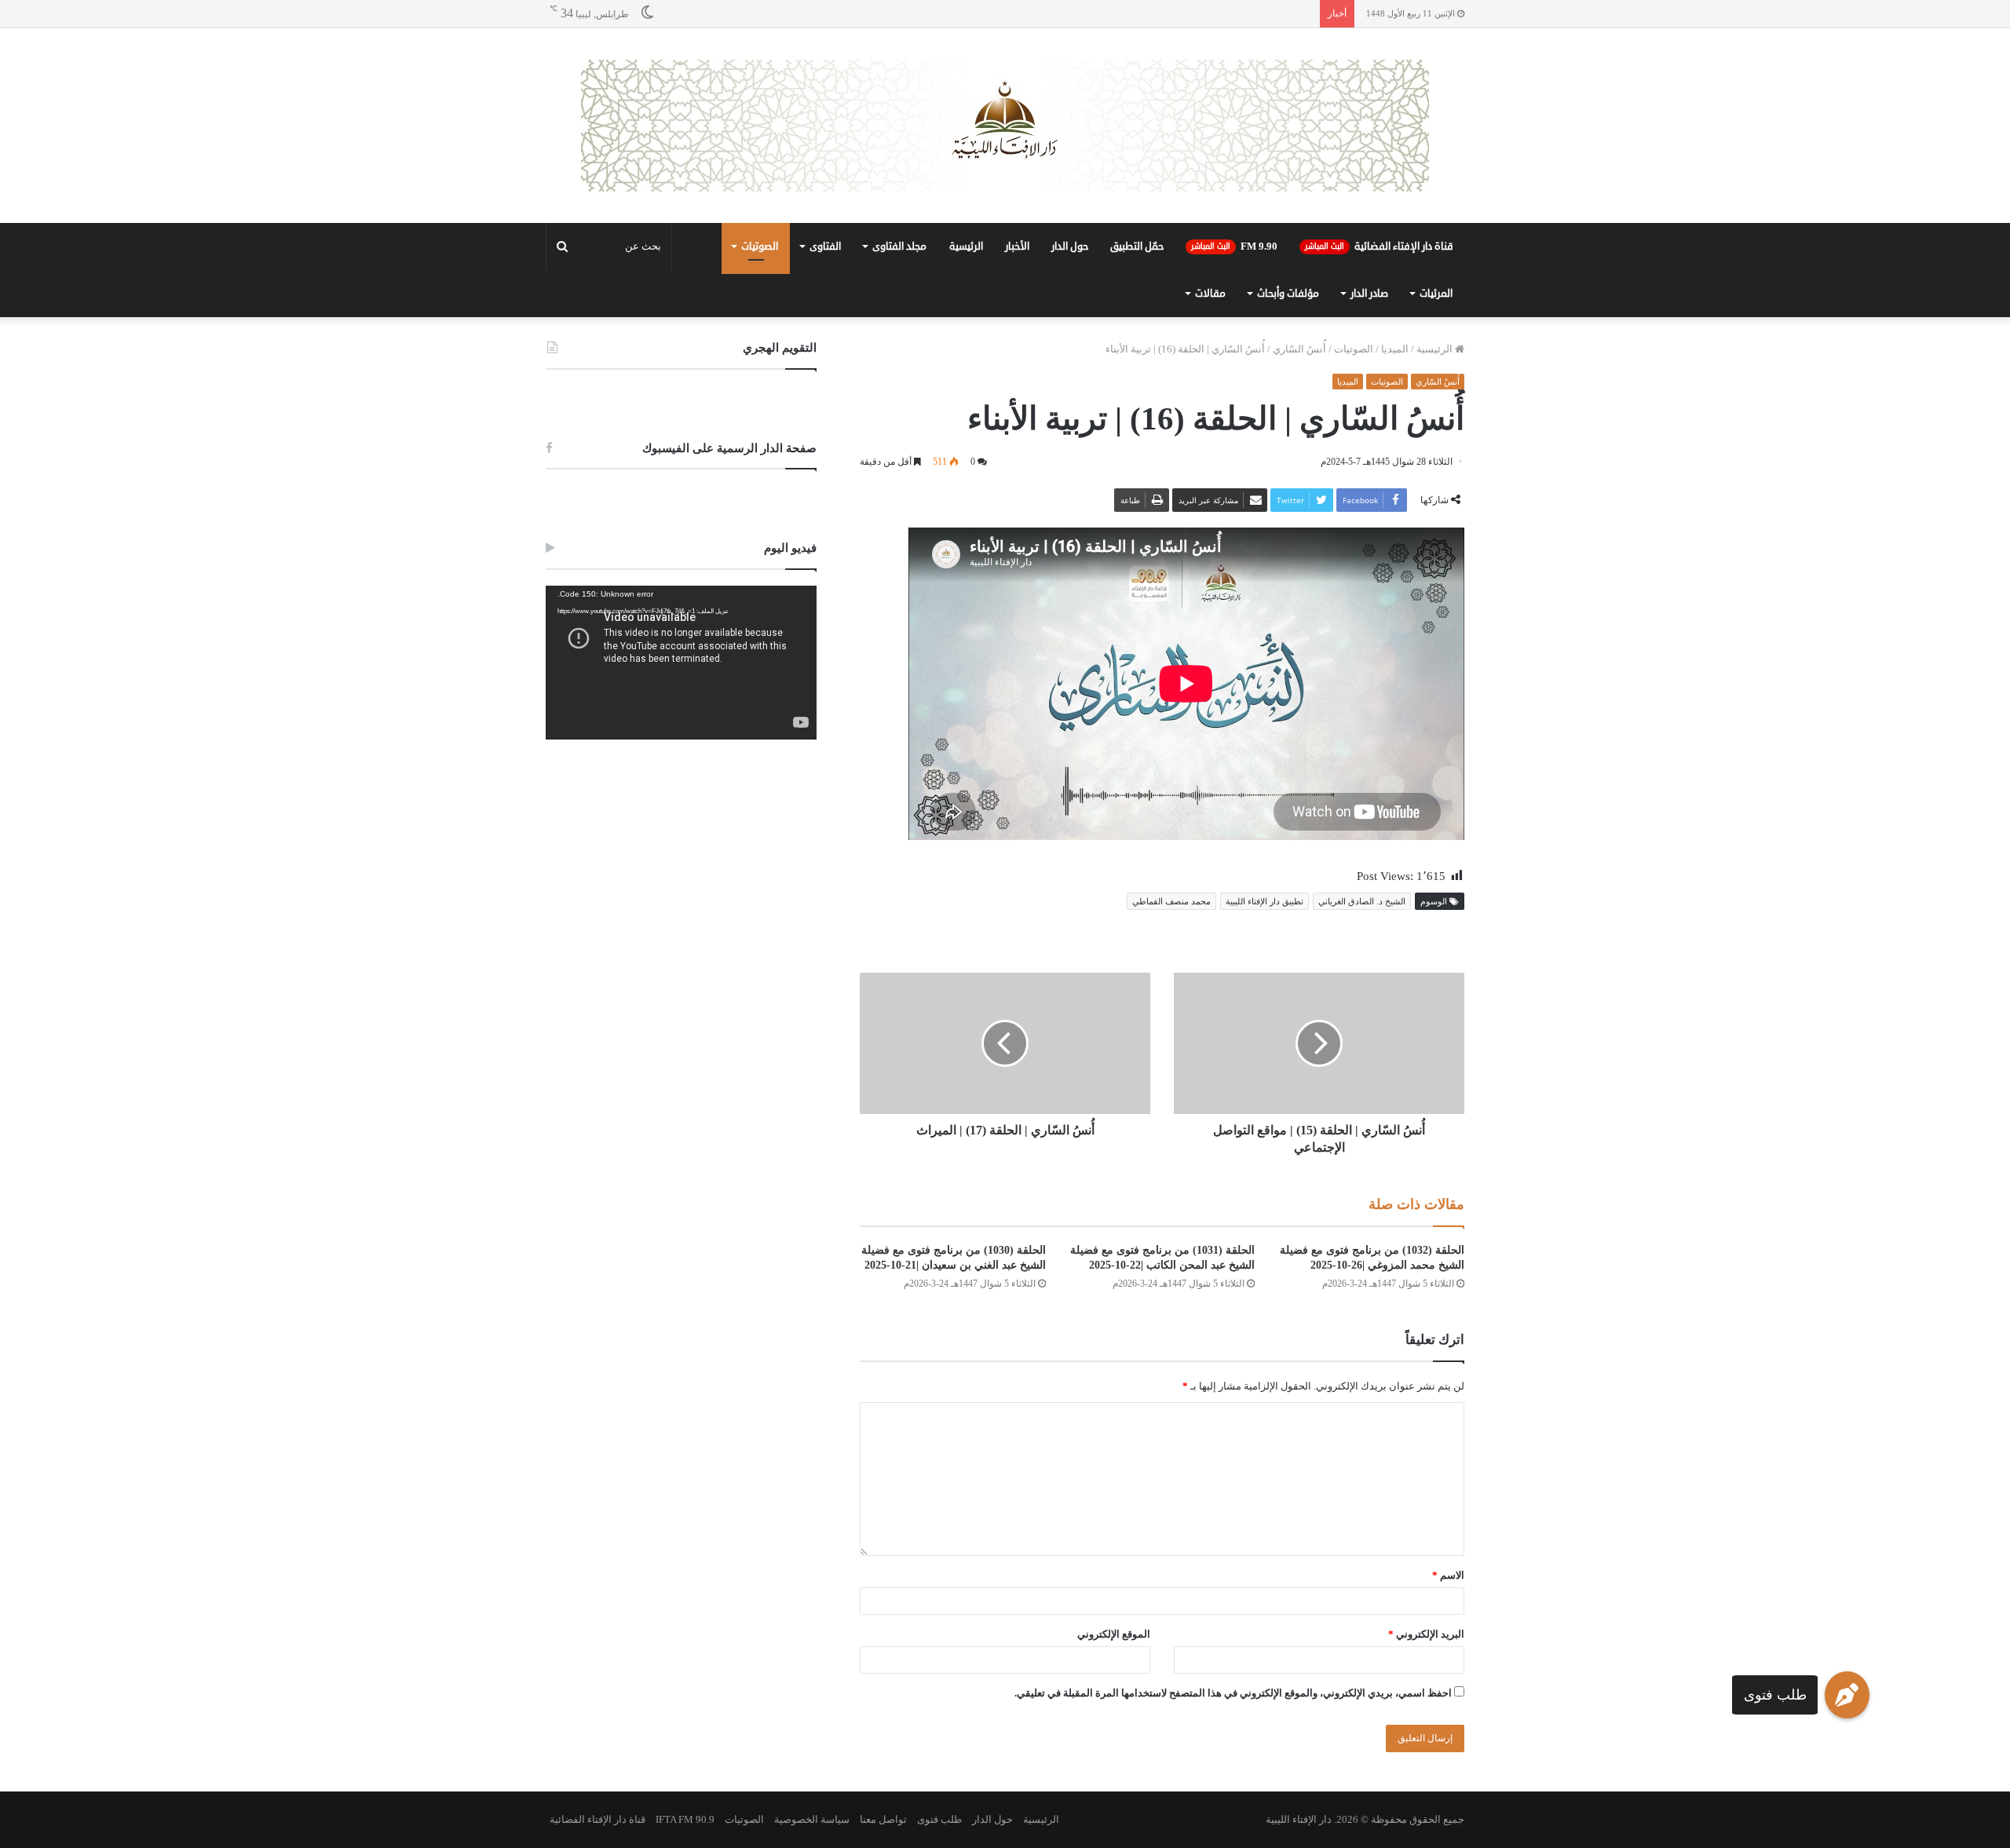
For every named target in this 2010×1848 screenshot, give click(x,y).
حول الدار (1070, 247)
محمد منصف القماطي (1171, 901)
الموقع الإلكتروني (1114, 1634)
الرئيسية (966, 247)
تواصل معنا (883, 1819)
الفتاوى (825, 247)
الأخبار (1017, 247)
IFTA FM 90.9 (685, 1819)
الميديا (1395, 349)
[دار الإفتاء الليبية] (1005, 126)
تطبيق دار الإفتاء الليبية (1264, 901)
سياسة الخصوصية (812, 1819)
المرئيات (1436, 294)
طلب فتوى (1775, 1695)
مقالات (1210, 294)
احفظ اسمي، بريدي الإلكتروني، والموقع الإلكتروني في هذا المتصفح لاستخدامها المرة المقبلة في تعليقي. (1233, 1693)
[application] (681, 663)
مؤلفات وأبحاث (1288, 294)
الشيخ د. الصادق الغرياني (1362, 901)
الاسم (1448, 1575)
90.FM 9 (1234, 247)
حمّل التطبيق (1137, 247)
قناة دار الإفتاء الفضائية (1379, 247)
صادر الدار (1369, 294)
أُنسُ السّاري (1299, 349)
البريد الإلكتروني (1426, 1634)
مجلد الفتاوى (899, 247)
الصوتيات (760, 247)
